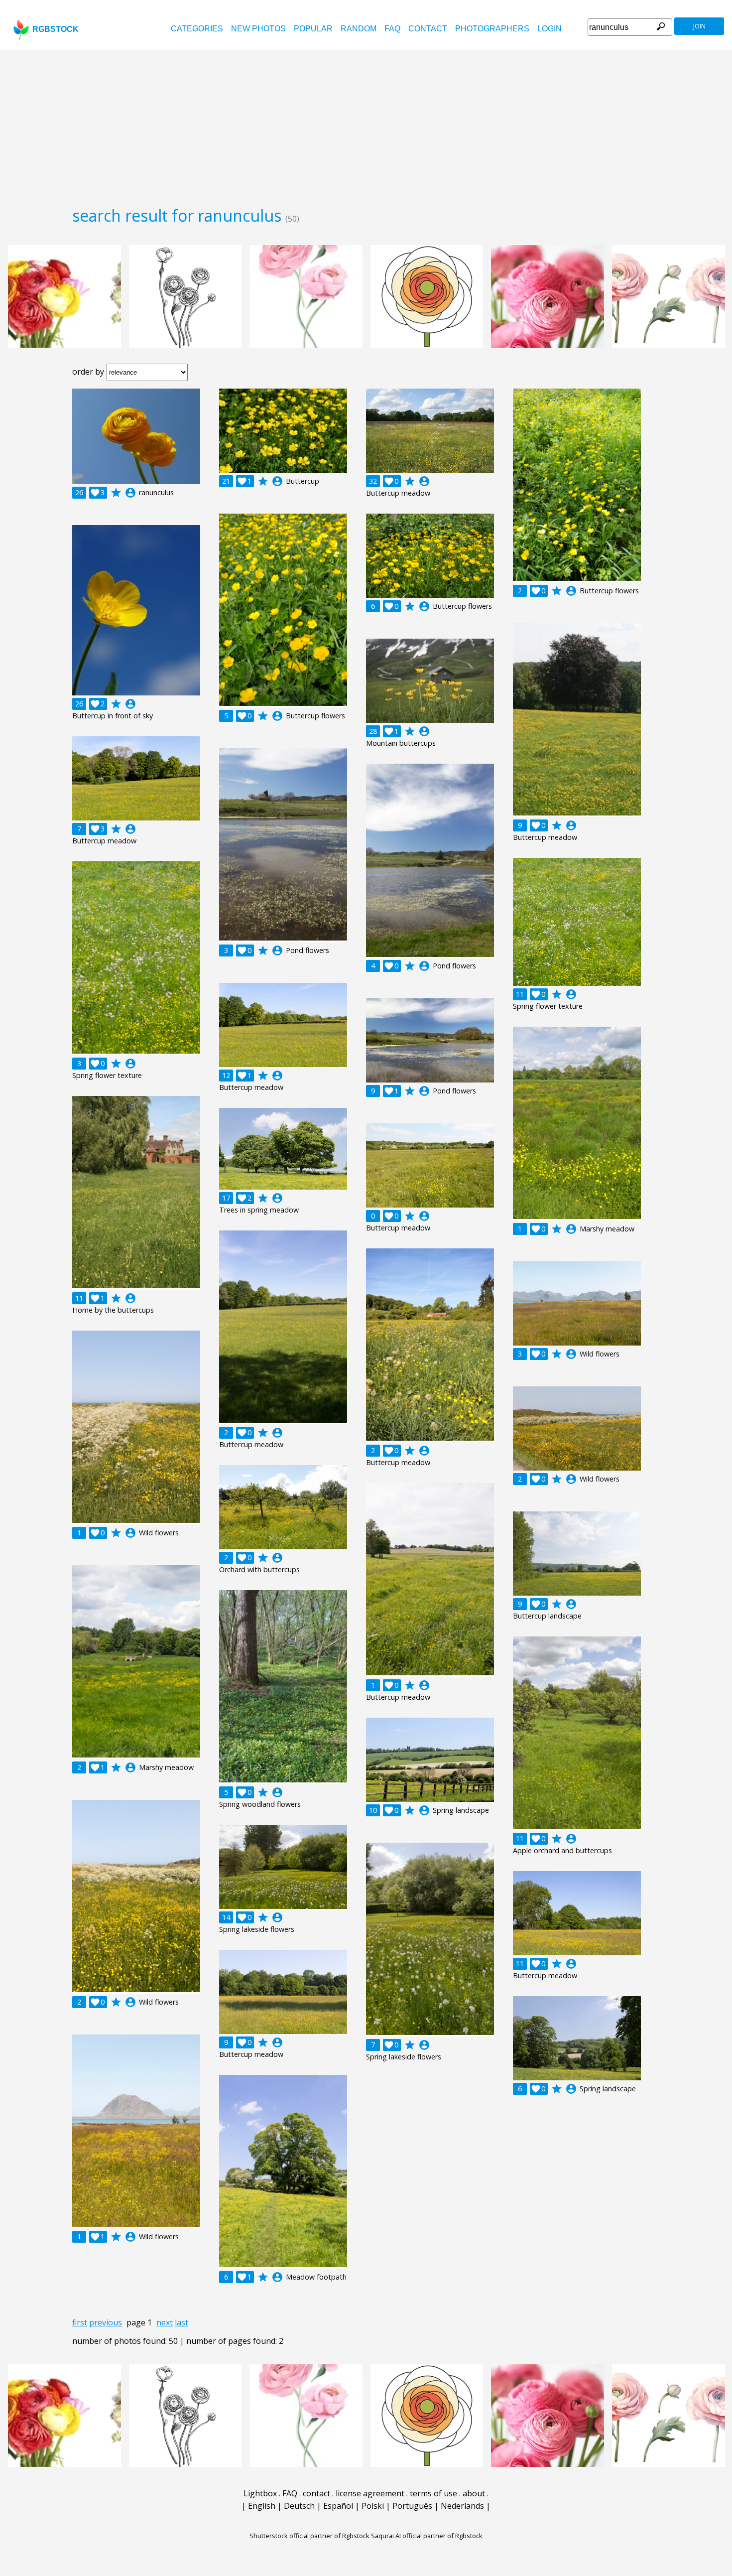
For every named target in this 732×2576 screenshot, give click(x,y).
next (165, 2322)
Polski (373, 2506)
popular (313, 29)
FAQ (392, 29)
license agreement (370, 2493)
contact (428, 29)
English (262, 2506)
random (359, 29)
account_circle (130, 493)
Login (549, 29)
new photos (258, 29)
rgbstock (56, 29)
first (80, 2322)
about (474, 2493)
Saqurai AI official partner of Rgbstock (427, 2536)
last (182, 2322)
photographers (492, 29)
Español (338, 2506)
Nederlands (462, 2506)
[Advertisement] (366, 125)
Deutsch (299, 2506)
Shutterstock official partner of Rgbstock (309, 2536)
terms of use (433, 2493)
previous (106, 2322)
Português (412, 2506)
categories (197, 29)
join (699, 26)
